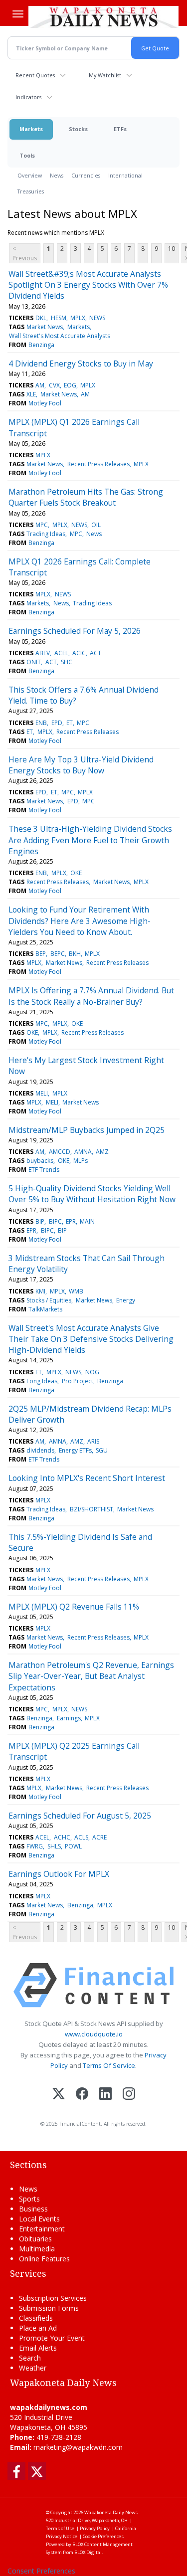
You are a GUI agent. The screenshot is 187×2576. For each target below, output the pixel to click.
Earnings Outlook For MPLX (59, 1874)
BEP (41, 954)
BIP (40, 1221)
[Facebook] (82, 2095)
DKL (41, 318)
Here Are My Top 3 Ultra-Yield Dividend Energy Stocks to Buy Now (81, 765)
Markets (31, 129)
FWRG (35, 1846)
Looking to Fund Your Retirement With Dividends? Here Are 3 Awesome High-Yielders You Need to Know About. (80, 921)
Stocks (78, 129)
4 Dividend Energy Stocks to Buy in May (81, 364)
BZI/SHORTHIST (92, 1509)
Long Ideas (42, 1381)
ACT (95, 653)
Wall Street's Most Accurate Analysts (60, 336)
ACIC (79, 653)
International (125, 175)
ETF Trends (44, 1170)
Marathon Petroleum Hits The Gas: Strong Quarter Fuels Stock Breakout (86, 497)
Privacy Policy (95, 2528)
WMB (76, 1291)
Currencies (86, 175)
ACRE (99, 1837)
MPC (42, 525)
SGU (102, 1450)
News (57, 175)
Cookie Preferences (103, 2536)
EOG (70, 385)
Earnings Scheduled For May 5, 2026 (75, 631)
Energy (126, 1300)
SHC (67, 662)
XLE (31, 394)
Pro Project (78, 1381)
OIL (96, 525)
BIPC (55, 1221)
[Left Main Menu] (18, 14)
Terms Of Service (109, 2065)
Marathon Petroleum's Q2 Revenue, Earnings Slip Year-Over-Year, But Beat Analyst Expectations (91, 1676)
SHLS (54, 1846)
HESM (59, 318)
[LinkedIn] (105, 2095)
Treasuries (31, 191)
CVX (54, 385)
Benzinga (41, 345)
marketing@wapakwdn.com (78, 2447)
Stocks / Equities (49, 1300)
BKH (75, 954)
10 (172, 249)
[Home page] (103, 17)
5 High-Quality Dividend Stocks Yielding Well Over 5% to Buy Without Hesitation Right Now (92, 1194)
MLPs (81, 1161)
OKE (76, 873)
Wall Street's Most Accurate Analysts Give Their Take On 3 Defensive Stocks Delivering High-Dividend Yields (91, 1339)
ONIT (34, 662)
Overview (30, 175)
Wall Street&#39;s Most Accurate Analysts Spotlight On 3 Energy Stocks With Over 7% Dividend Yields (88, 285)
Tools (27, 155)
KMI (40, 1291)
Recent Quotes (35, 75)
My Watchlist (105, 75)
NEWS (97, 318)
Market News (45, 327)
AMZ (102, 1152)
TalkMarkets (45, 1309)
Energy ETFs (75, 1450)
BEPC (58, 954)
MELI (42, 1093)
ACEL (61, 653)
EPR (71, 1221)
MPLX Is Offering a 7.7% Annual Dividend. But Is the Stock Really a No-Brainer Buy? (91, 996)
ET (70, 723)
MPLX (78, 318)
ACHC (62, 1837)
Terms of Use (60, 2528)
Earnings (69, 1718)
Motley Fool (45, 403)
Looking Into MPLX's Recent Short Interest (87, 1478)
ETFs (120, 129)
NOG (92, 1372)
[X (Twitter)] (59, 2095)
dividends (40, 1450)
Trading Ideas (46, 534)
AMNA (83, 1152)
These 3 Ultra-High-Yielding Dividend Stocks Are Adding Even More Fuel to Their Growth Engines (90, 840)
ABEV (43, 653)
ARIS (93, 1441)
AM (40, 385)
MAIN (87, 1221)
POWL (73, 1846)
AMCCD (60, 1152)
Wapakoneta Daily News (111, 2512)
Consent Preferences (41, 2571)
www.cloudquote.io (94, 2034)
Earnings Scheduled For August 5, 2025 (80, 1816)
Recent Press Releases (98, 464)
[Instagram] (129, 2095)
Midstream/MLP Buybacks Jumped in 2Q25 (87, 1130)
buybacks (40, 1161)
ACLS (81, 1837)
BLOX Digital (88, 2552)
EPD (57, 723)
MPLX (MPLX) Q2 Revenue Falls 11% (74, 1607)
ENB (41, 723)
